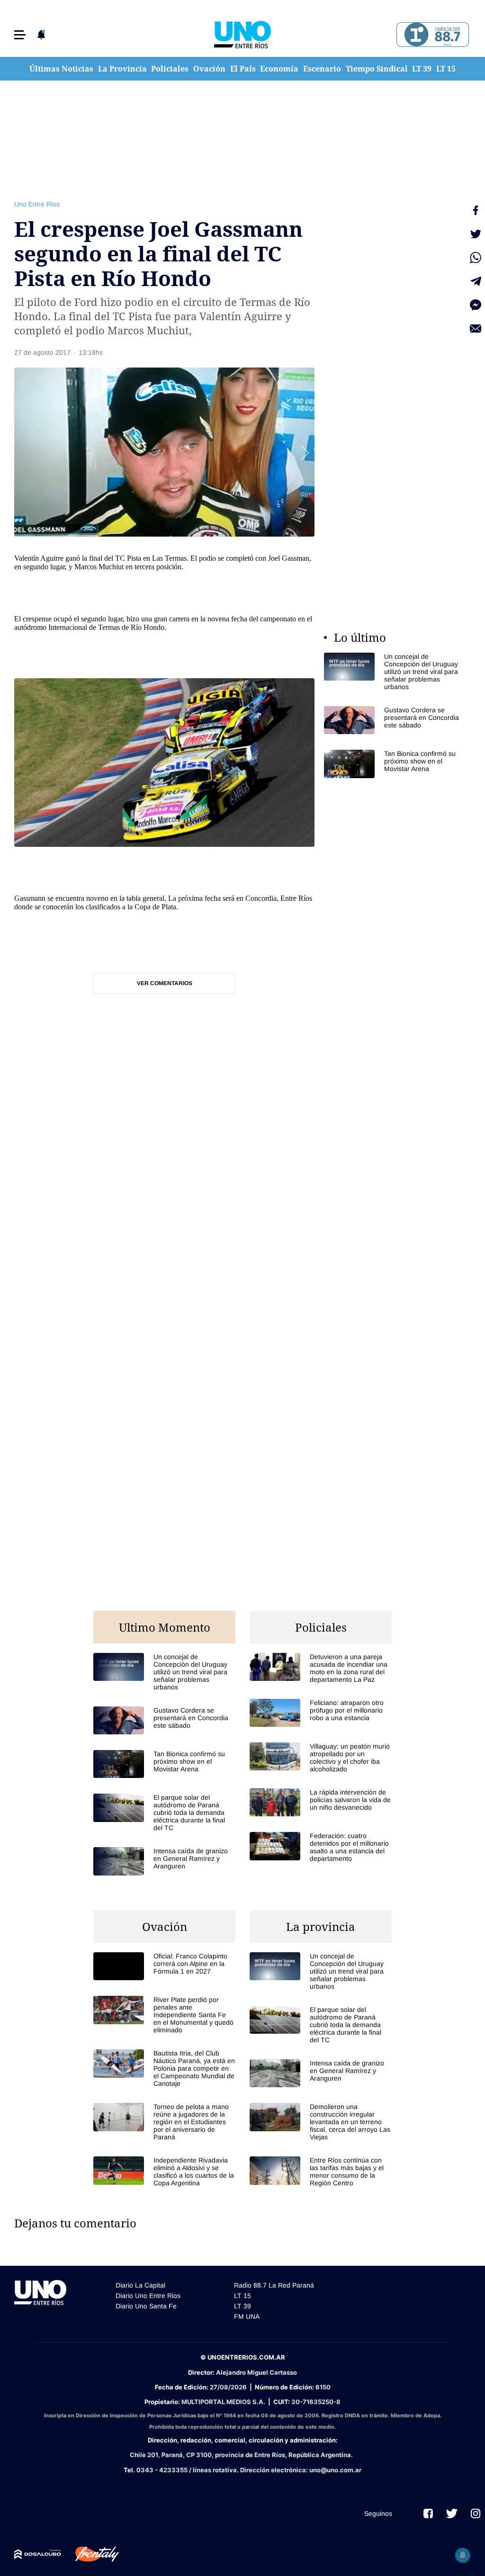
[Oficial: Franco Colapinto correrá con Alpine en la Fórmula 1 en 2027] (164, 1966)
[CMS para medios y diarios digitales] (38, 2554)
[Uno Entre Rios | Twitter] (452, 2513)
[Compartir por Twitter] (476, 234)
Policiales (170, 69)
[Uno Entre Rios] (242, 35)
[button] (20, 35)
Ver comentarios (165, 983)
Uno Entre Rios (37, 204)
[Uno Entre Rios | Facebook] (428, 2513)
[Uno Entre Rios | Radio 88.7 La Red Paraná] (431, 35)
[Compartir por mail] (476, 329)
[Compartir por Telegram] (476, 281)
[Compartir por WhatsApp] (476, 258)
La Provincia (122, 69)
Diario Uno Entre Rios (148, 2296)
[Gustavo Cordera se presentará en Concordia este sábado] (395, 720)
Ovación (209, 69)
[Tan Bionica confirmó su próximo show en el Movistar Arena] (395, 764)
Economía (279, 69)
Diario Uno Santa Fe (146, 2306)
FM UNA (247, 2316)
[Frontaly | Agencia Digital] (90, 2554)
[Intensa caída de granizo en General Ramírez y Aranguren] (164, 1861)
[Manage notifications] (463, 2555)
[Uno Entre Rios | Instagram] (476, 2513)
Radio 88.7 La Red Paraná (274, 2285)
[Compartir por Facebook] (476, 210)
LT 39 (422, 69)
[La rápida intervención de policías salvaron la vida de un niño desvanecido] (321, 1802)
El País (243, 69)
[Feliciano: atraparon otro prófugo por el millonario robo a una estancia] (321, 1713)
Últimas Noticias (61, 69)
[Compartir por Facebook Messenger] (476, 305)
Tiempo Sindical (377, 69)
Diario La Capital (140, 2285)
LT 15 (446, 69)
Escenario (322, 69)
